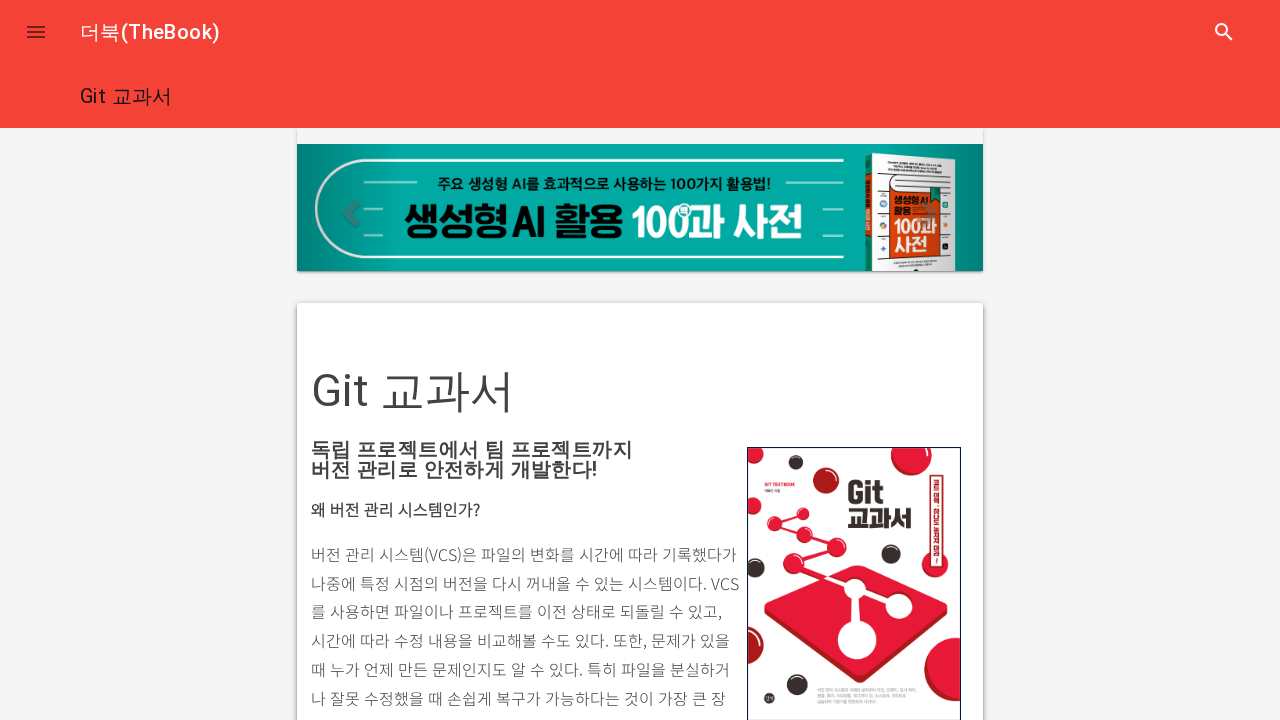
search (1224, 32)
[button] (36, 32)
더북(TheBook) (150, 32)
